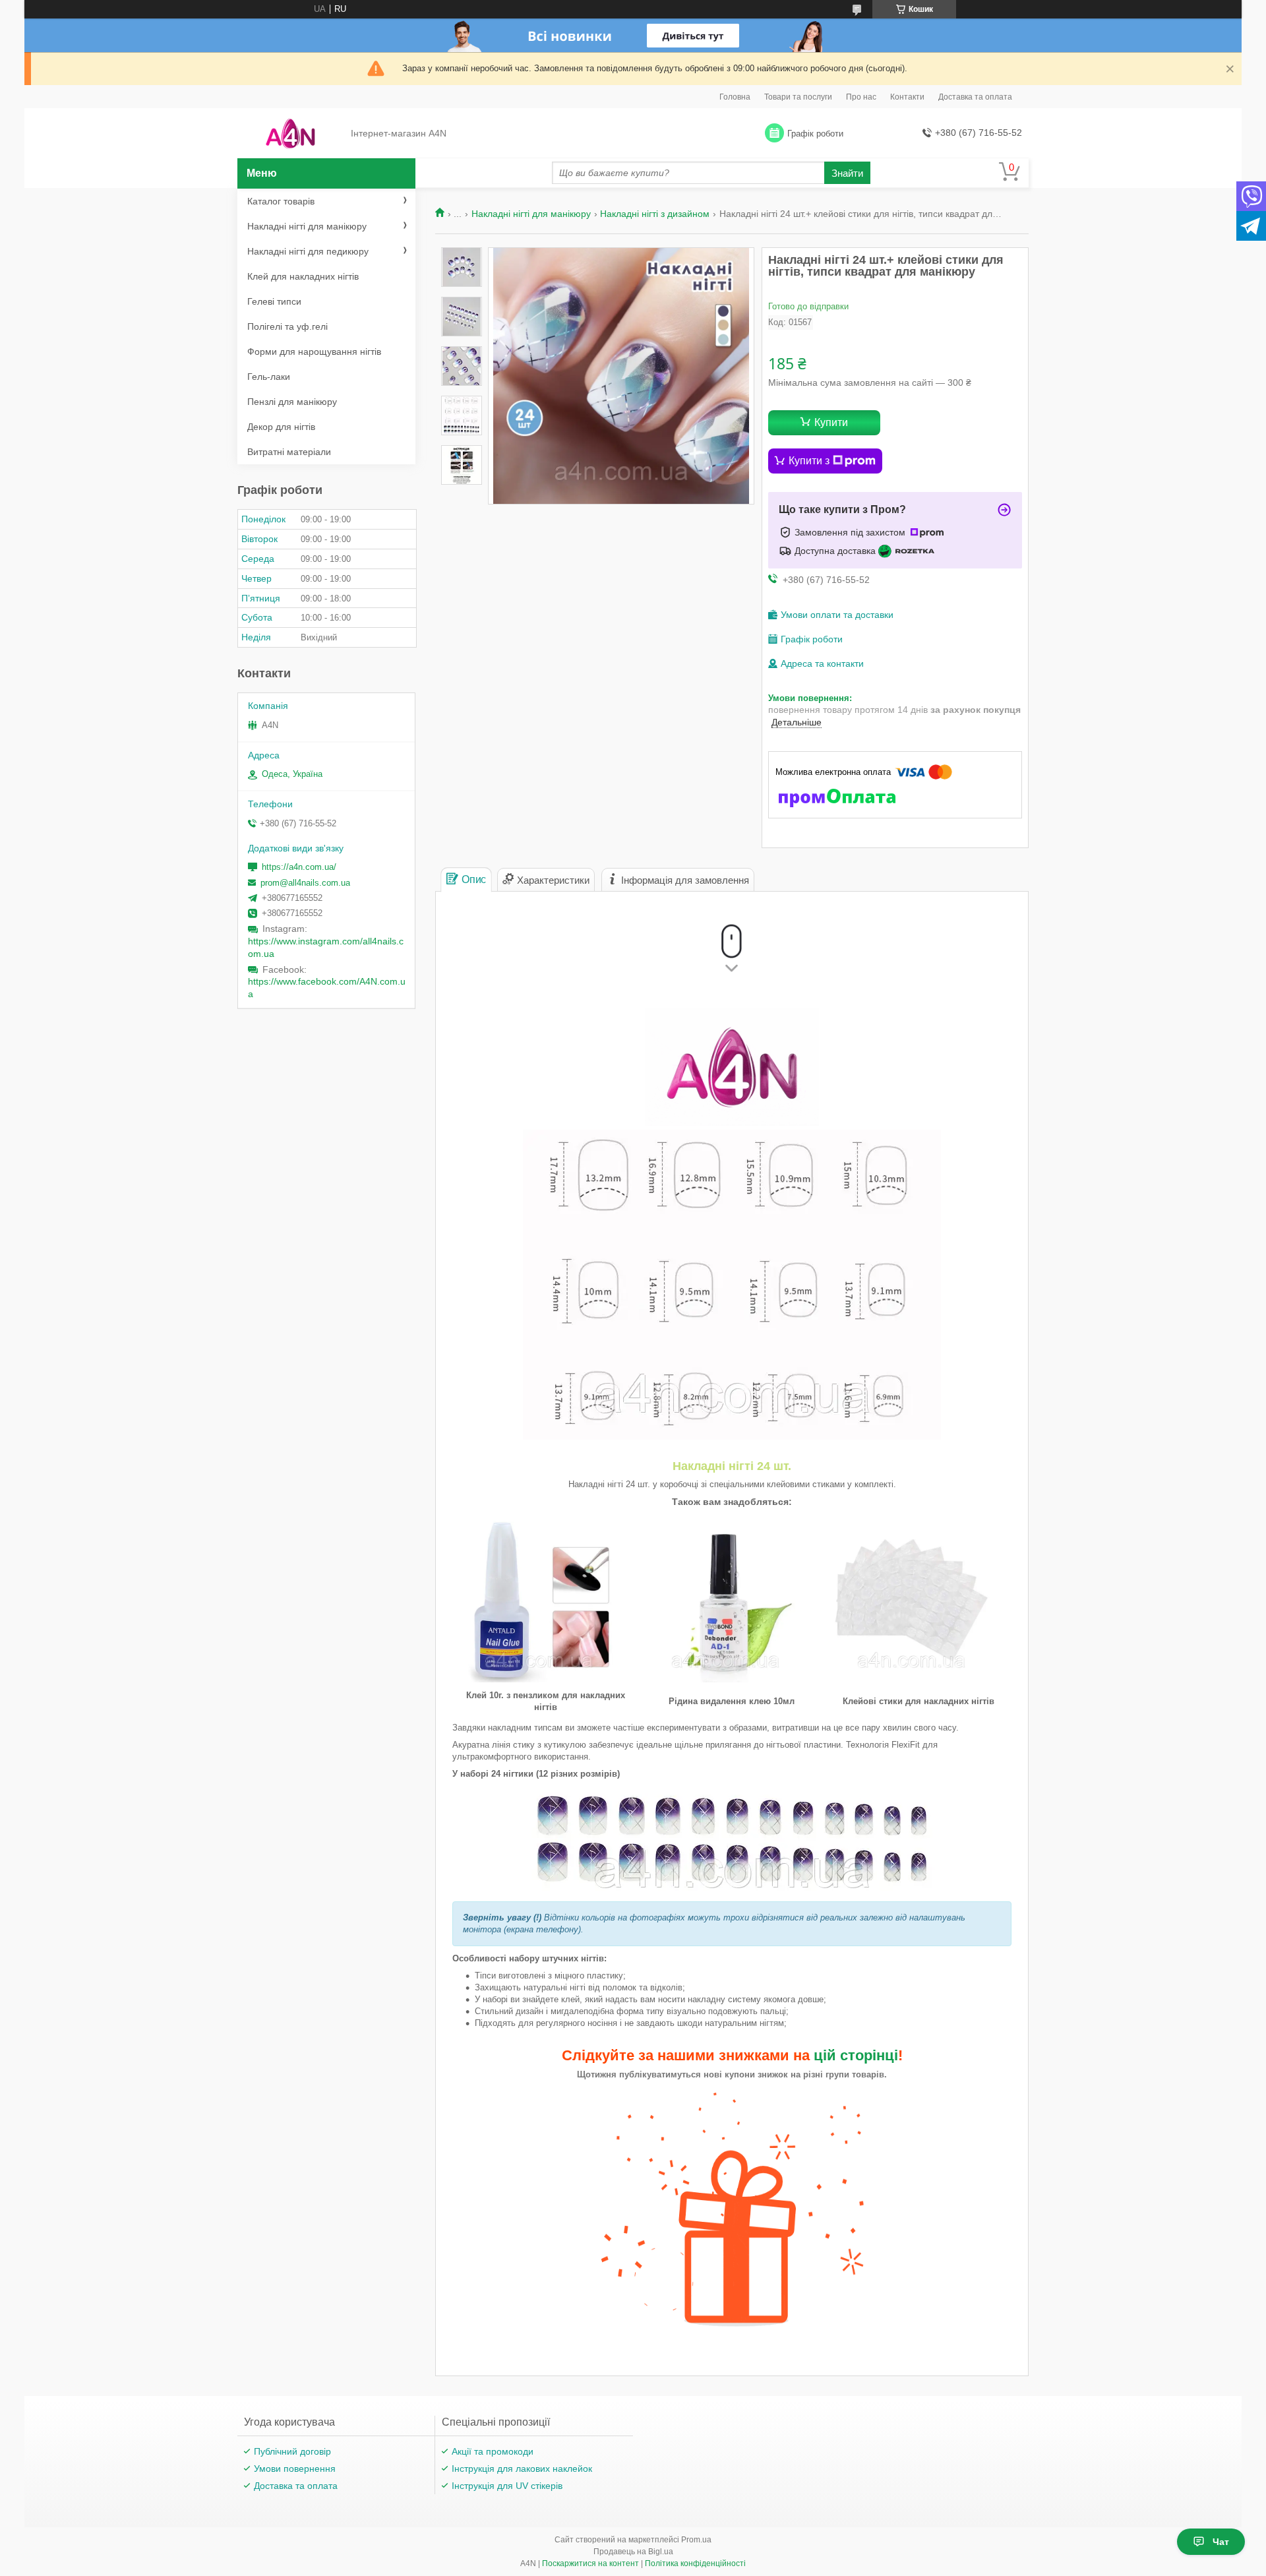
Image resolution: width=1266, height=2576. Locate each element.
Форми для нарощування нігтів (314, 352)
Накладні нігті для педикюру (308, 251)
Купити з (809, 461)
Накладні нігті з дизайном (655, 214)
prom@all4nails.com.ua (305, 883)
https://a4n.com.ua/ (299, 867)
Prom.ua (696, 2540)
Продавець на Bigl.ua (633, 2552)
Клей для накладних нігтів (303, 276)
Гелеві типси (274, 301)
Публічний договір (292, 2451)
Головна (735, 97)
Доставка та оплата (975, 97)
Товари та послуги (798, 97)
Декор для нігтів (281, 427)
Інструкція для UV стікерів (507, 2486)
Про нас (861, 97)
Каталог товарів (281, 201)
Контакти (907, 97)
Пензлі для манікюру (292, 402)
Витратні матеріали (289, 452)
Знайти (847, 173)
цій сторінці (856, 2055)
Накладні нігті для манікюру (531, 214)
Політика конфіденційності (695, 2563)
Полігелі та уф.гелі (287, 326)
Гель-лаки (269, 377)
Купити (831, 422)
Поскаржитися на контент (590, 2563)
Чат (1221, 2542)
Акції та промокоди (493, 2451)
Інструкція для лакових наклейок (522, 2469)
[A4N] (290, 134)
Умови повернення (295, 2469)
